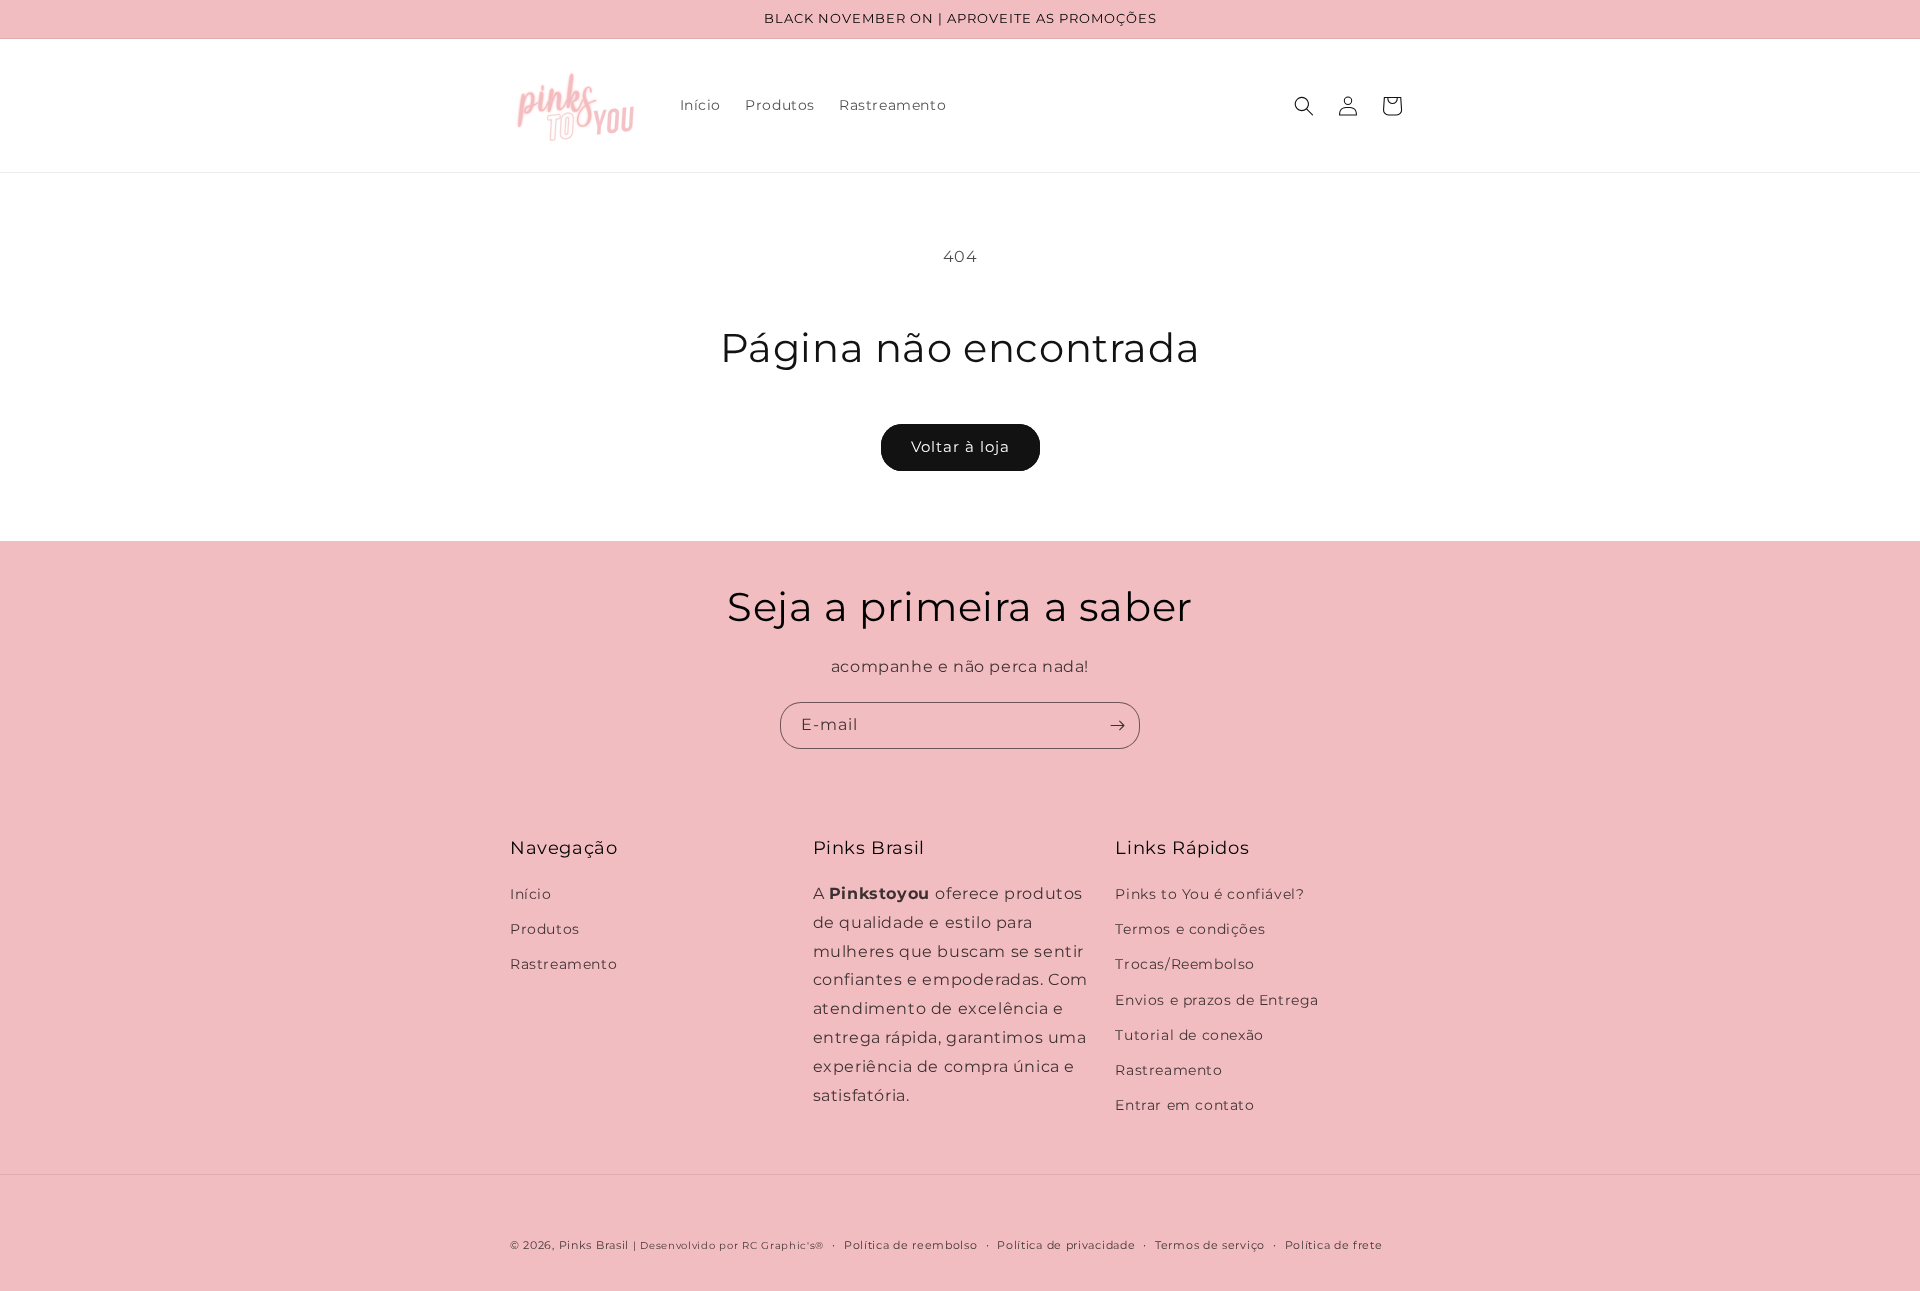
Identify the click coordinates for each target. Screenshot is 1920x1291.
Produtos (545, 929)
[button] (1304, 106)
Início (531, 894)
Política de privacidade (1066, 1244)
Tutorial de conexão (1189, 1035)
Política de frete (1334, 1244)
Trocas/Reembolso (1185, 965)
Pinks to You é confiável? (1209, 894)
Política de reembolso (911, 1244)
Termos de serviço (1210, 1244)
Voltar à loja (960, 446)
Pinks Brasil (594, 1245)
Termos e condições (1190, 929)
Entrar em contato (1184, 1105)
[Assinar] (1117, 725)
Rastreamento (563, 965)
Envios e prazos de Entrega (1217, 1000)
